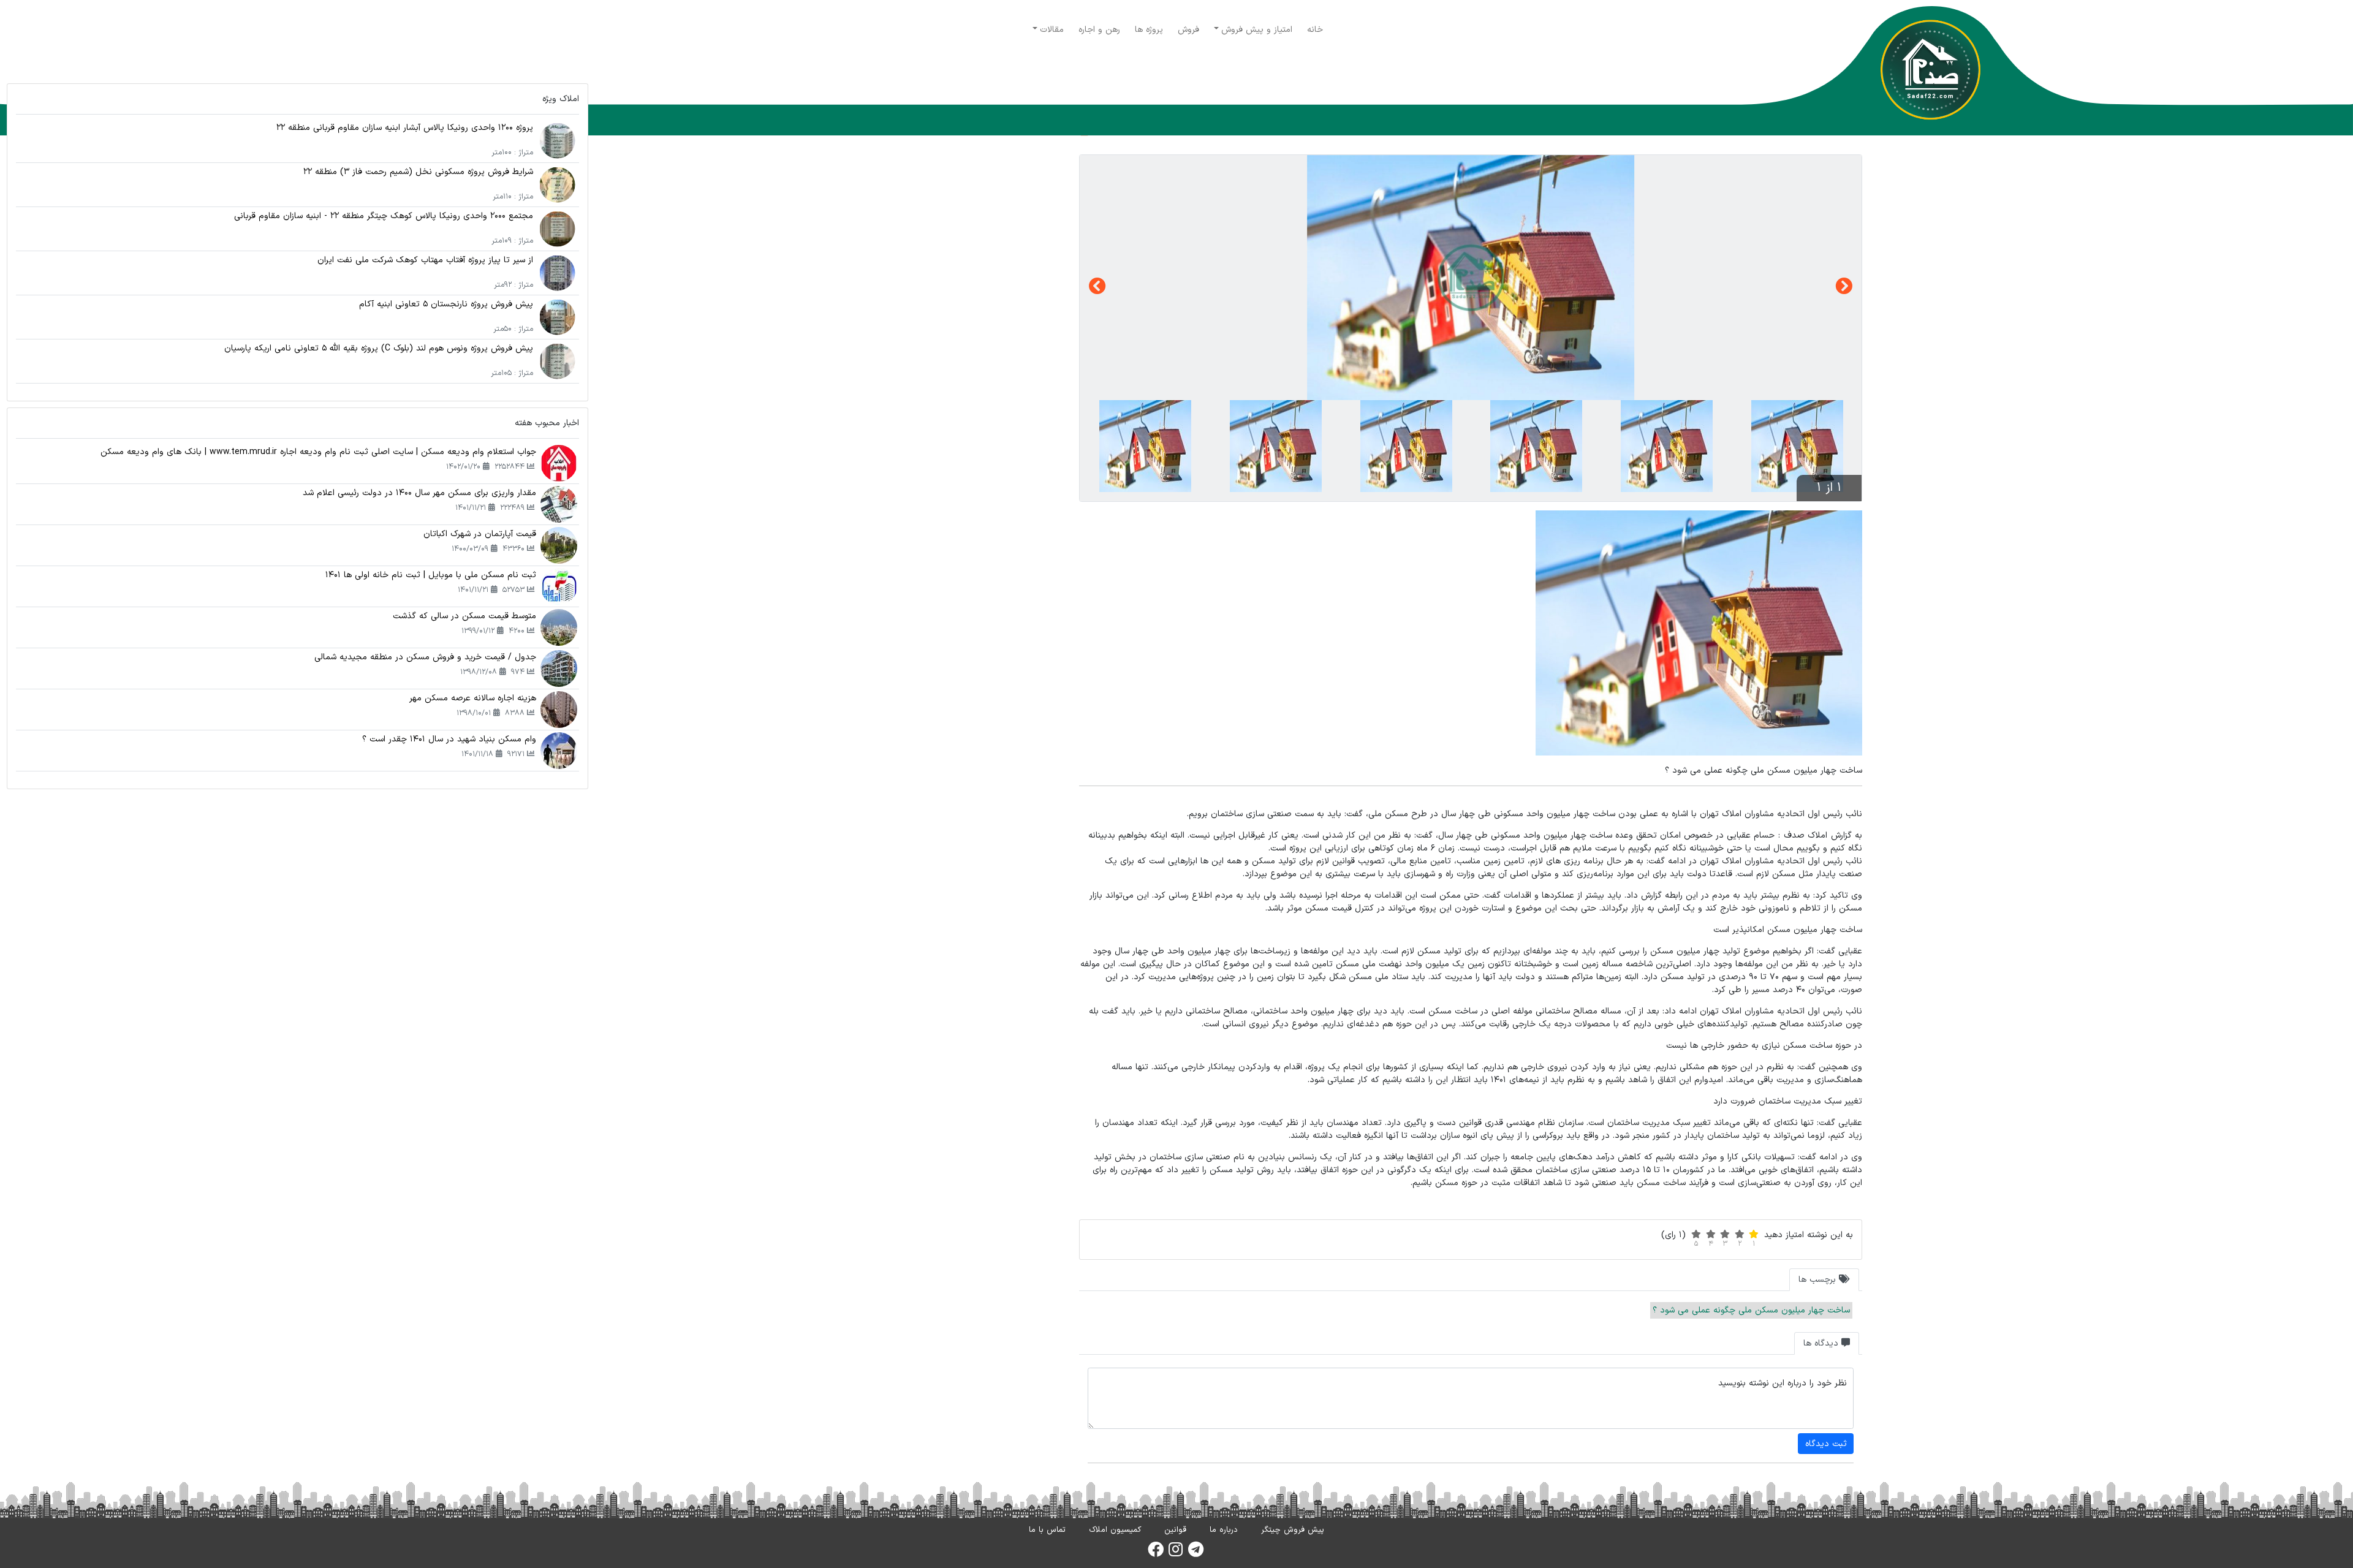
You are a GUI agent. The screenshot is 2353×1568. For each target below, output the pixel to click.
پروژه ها (1149, 30)
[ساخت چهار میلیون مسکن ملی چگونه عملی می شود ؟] (1471, 278)
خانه (1315, 30)
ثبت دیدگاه (1826, 1444)
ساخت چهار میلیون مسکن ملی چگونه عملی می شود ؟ (1751, 1310)
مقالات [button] (1052, 30)
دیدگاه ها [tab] (1822, 1343)
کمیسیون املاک (1115, 1530)
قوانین (1175, 1530)
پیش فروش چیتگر (1293, 1530)
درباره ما (1224, 1530)
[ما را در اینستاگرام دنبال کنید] (1176, 1553)
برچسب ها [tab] (1819, 1280)
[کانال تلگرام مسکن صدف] (1196, 1553)
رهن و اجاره (1099, 30)
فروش (1188, 30)
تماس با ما (1047, 1530)
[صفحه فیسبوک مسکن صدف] (1156, 1553)
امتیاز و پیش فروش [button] (1257, 30)
